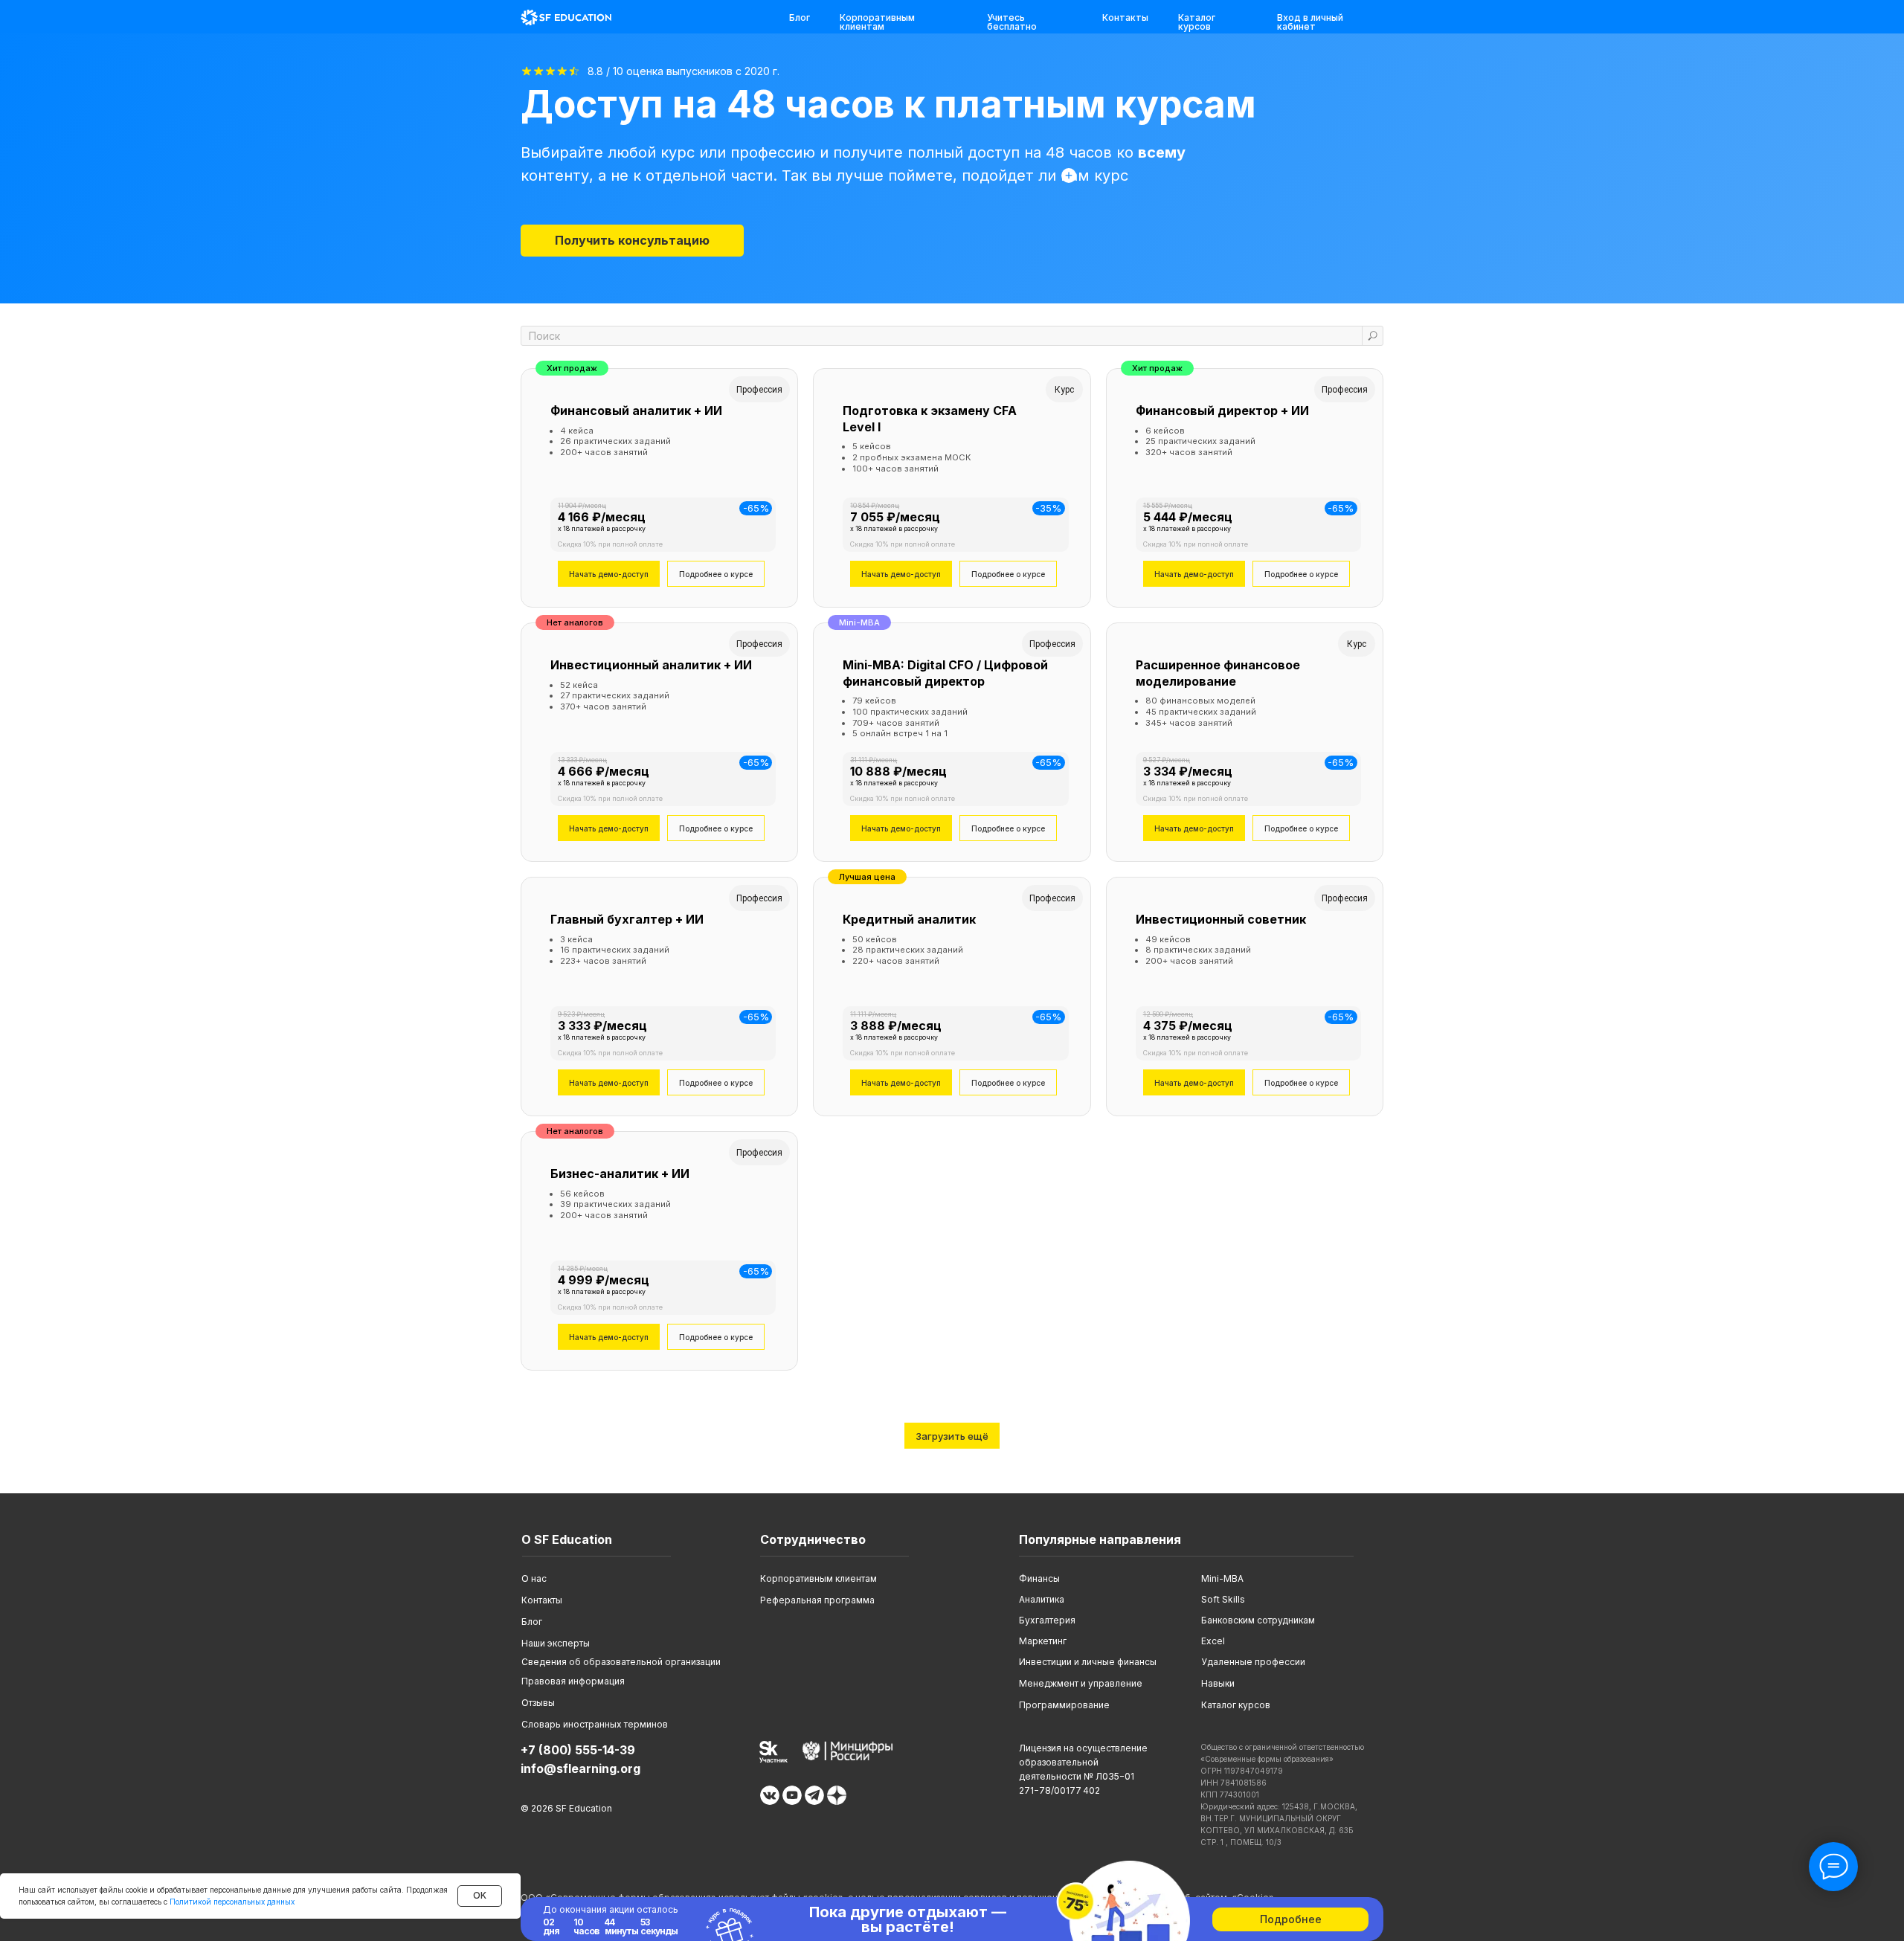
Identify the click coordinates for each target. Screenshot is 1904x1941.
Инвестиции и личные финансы (1088, 1662)
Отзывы (538, 1703)
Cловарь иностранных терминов (595, 1724)
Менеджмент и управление (1081, 1683)
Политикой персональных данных (232, 1902)
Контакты (1125, 17)
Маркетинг (1043, 1641)
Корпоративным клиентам (877, 22)
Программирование (1064, 1705)
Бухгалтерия (1047, 1620)
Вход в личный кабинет (1310, 22)
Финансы (1039, 1578)
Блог (800, 17)
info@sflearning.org (580, 1768)
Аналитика (1042, 1599)
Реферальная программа (817, 1600)
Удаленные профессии (1253, 1662)
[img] (566, 17)
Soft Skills (1223, 1599)
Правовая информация (573, 1681)
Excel (1213, 1641)
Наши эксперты (556, 1643)
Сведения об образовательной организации (621, 1662)
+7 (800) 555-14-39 (578, 1750)
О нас (534, 1578)
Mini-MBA (1222, 1578)
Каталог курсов (1197, 22)
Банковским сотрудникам (1258, 1620)
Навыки (1218, 1683)
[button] (632, 241)
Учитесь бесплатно (1012, 22)
